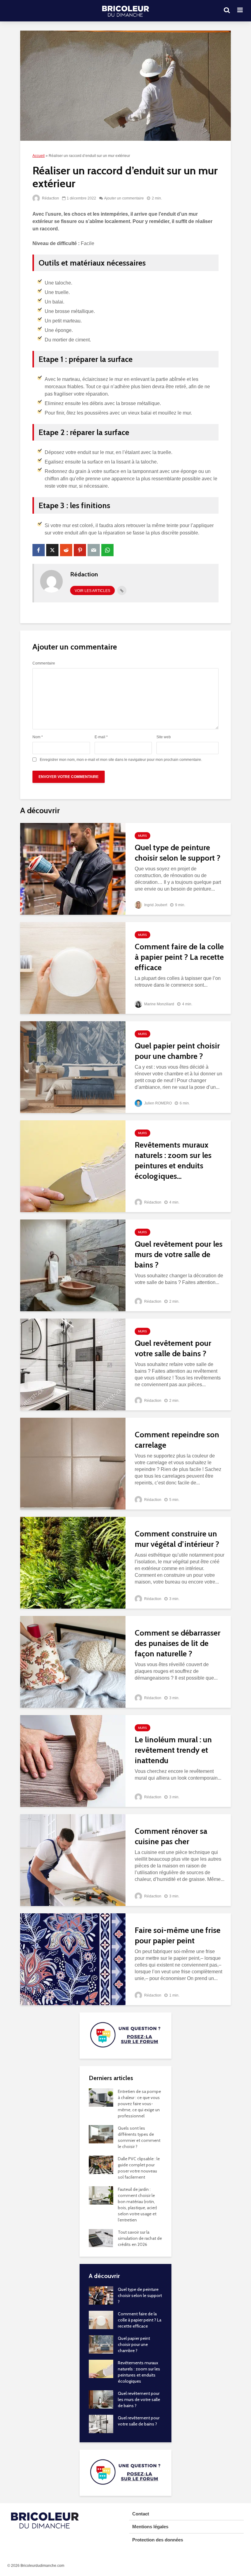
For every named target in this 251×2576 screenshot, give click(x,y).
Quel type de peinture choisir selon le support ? (178, 853)
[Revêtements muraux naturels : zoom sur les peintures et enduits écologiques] (73, 1166)
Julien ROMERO (157, 1103)
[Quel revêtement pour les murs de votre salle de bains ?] (73, 1265)
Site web (164, 737)
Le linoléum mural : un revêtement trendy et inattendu (173, 1750)
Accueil (39, 156)
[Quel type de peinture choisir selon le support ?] (73, 868)
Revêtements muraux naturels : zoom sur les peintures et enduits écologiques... (173, 1160)
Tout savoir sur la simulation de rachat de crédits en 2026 (140, 2238)
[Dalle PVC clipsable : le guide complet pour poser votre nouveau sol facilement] (101, 2164)
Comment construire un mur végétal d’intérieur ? (177, 1539)
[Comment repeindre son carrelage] (73, 1463)
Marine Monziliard (159, 1004)
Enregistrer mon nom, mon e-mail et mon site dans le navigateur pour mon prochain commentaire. (121, 760)
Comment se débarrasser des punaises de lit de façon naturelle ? (178, 1643)
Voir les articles (92, 591)
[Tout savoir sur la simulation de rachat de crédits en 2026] (101, 2238)
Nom (38, 737)
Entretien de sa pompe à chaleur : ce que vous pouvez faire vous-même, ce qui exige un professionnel (139, 2104)
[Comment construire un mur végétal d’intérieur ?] (73, 1562)
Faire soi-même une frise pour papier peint (178, 1935)
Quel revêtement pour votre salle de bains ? (173, 1348)
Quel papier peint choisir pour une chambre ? (177, 1051)
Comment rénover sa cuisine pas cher (171, 1836)
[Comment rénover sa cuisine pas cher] (73, 1860)
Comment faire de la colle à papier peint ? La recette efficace (179, 957)
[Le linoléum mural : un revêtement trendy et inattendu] (73, 1761)
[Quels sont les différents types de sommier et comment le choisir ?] (101, 2134)
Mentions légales (150, 2527)
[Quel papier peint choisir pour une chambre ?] (73, 1067)
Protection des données (158, 2540)
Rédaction (50, 198)
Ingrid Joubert (155, 905)
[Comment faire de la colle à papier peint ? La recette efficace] (73, 968)
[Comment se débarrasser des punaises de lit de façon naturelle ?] (73, 1661)
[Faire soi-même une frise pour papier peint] (73, 1959)
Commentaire (44, 663)
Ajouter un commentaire (124, 198)
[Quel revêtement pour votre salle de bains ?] (73, 1364)
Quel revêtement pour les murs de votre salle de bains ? (179, 1254)
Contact (141, 2514)
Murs (142, 836)
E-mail (101, 737)
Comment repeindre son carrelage (177, 1440)
